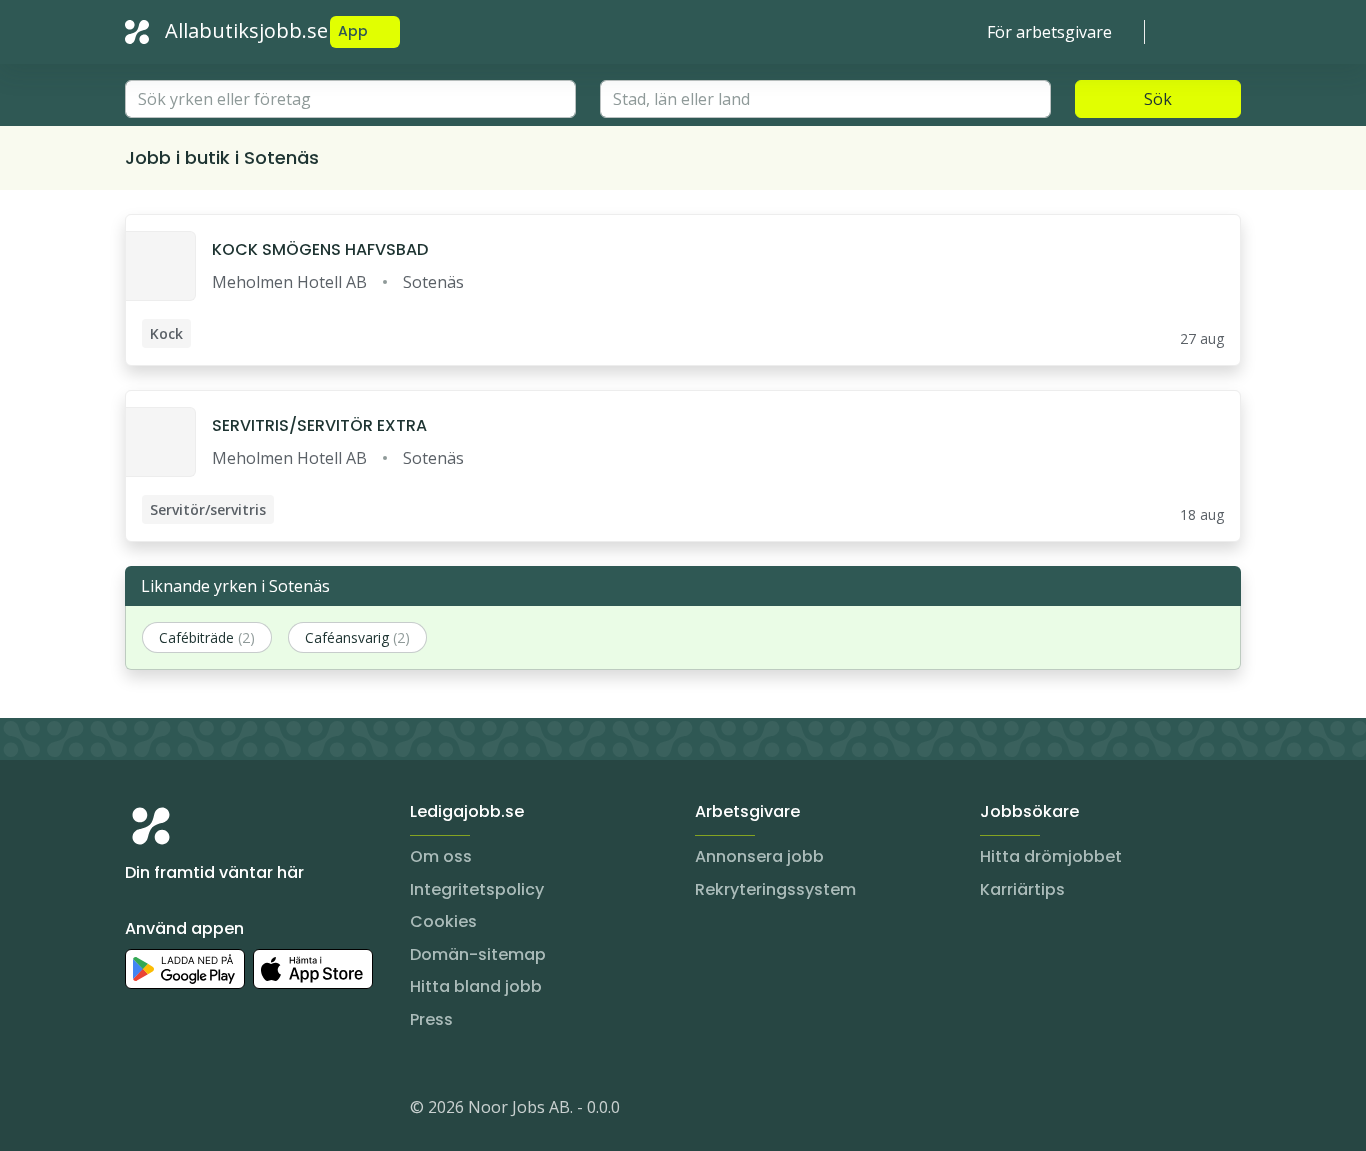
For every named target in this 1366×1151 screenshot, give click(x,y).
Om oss (441, 856)
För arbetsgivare (1049, 32)
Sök (1158, 99)
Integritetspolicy (477, 889)
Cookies (443, 921)
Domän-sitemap (478, 954)
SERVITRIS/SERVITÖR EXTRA (319, 425)
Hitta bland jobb (476, 986)
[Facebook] (221, 1111)
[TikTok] (261, 1111)
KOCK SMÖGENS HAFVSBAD (320, 249)
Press (431, 1019)
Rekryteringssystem (775, 889)
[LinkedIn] (181, 1111)
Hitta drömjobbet (1051, 856)
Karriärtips (1022, 889)
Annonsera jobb (759, 856)
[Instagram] (141, 1111)
